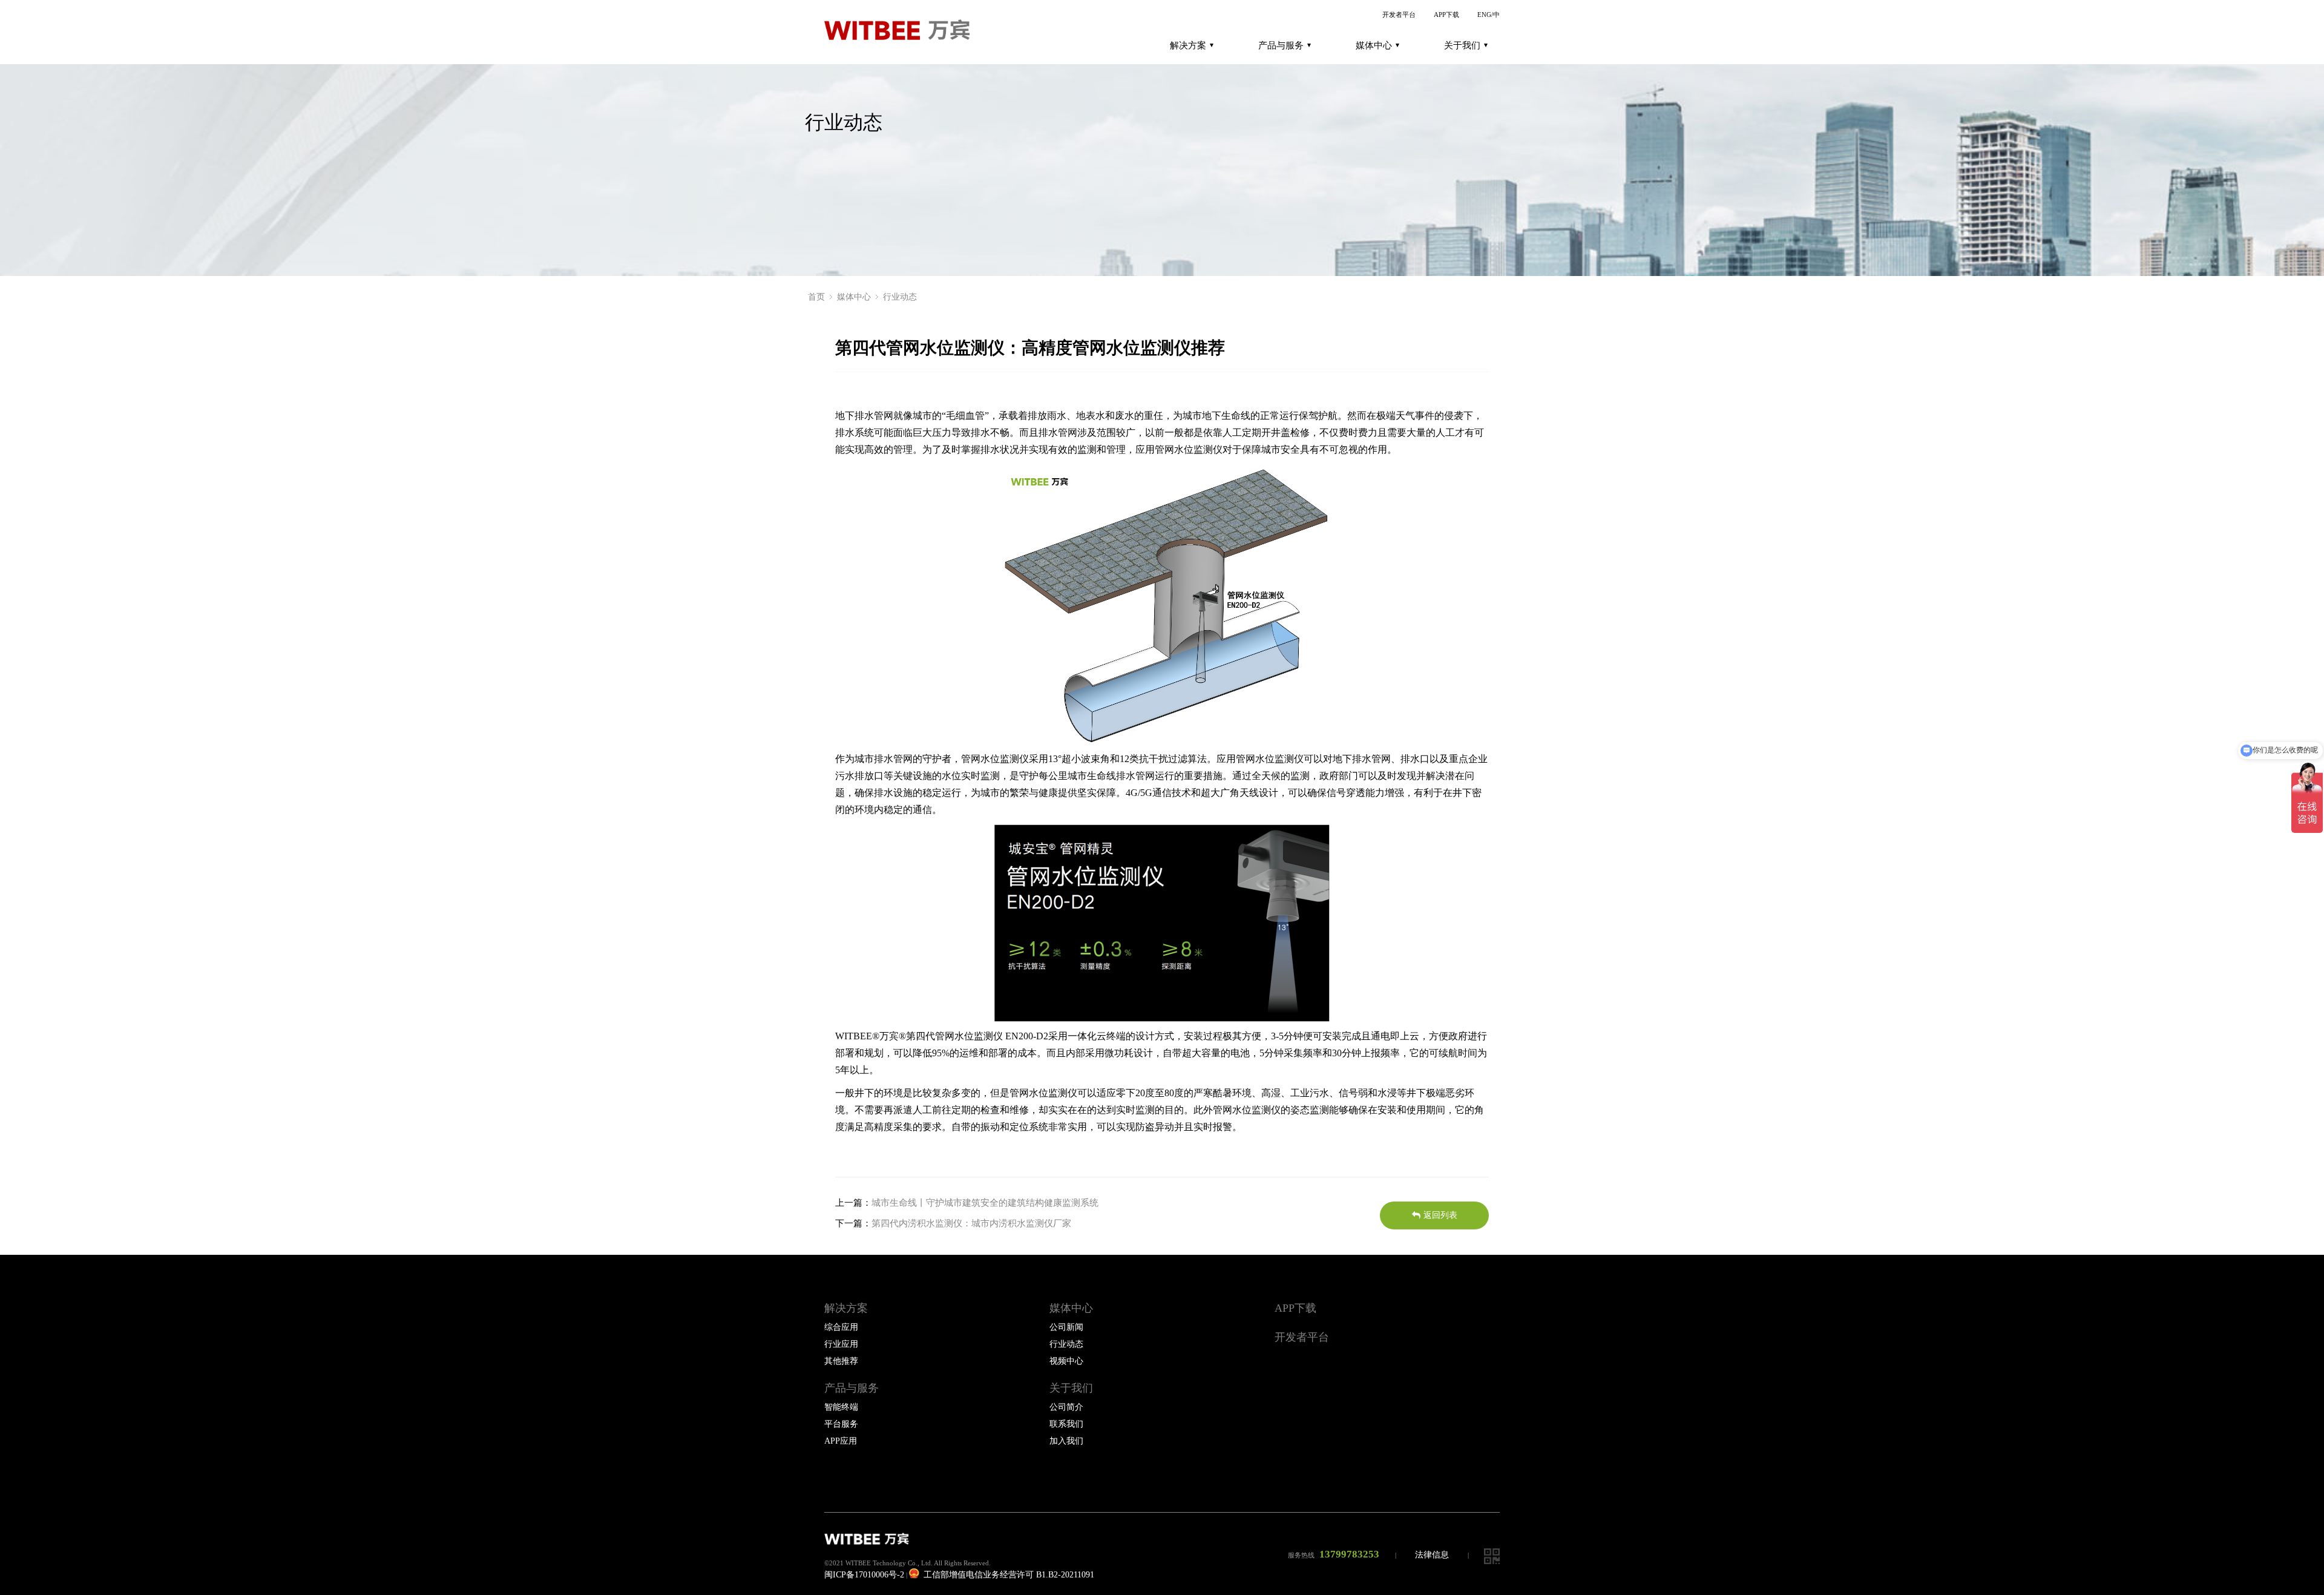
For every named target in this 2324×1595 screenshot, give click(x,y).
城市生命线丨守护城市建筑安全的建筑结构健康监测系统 (985, 1203)
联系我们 (1066, 1424)
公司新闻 (1066, 1327)
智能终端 (841, 1407)
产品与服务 (1281, 45)
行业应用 (841, 1344)
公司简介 (1066, 1407)
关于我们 (1462, 45)
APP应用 (841, 1441)
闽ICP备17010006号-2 (864, 1575)
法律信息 (1432, 1555)
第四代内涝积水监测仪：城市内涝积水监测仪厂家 (971, 1223)
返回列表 (1440, 1215)
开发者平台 (1399, 15)
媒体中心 (1374, 45)
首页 (816, 297)
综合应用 (841, 1327)
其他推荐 (841, 1361)
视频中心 (1066, 1361)
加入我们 (1066, 1441)
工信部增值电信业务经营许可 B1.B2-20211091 (1008, 1575)
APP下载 (1446, 15)
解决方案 (1188, 45)
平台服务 (841, 1424)
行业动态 (900, 297)
